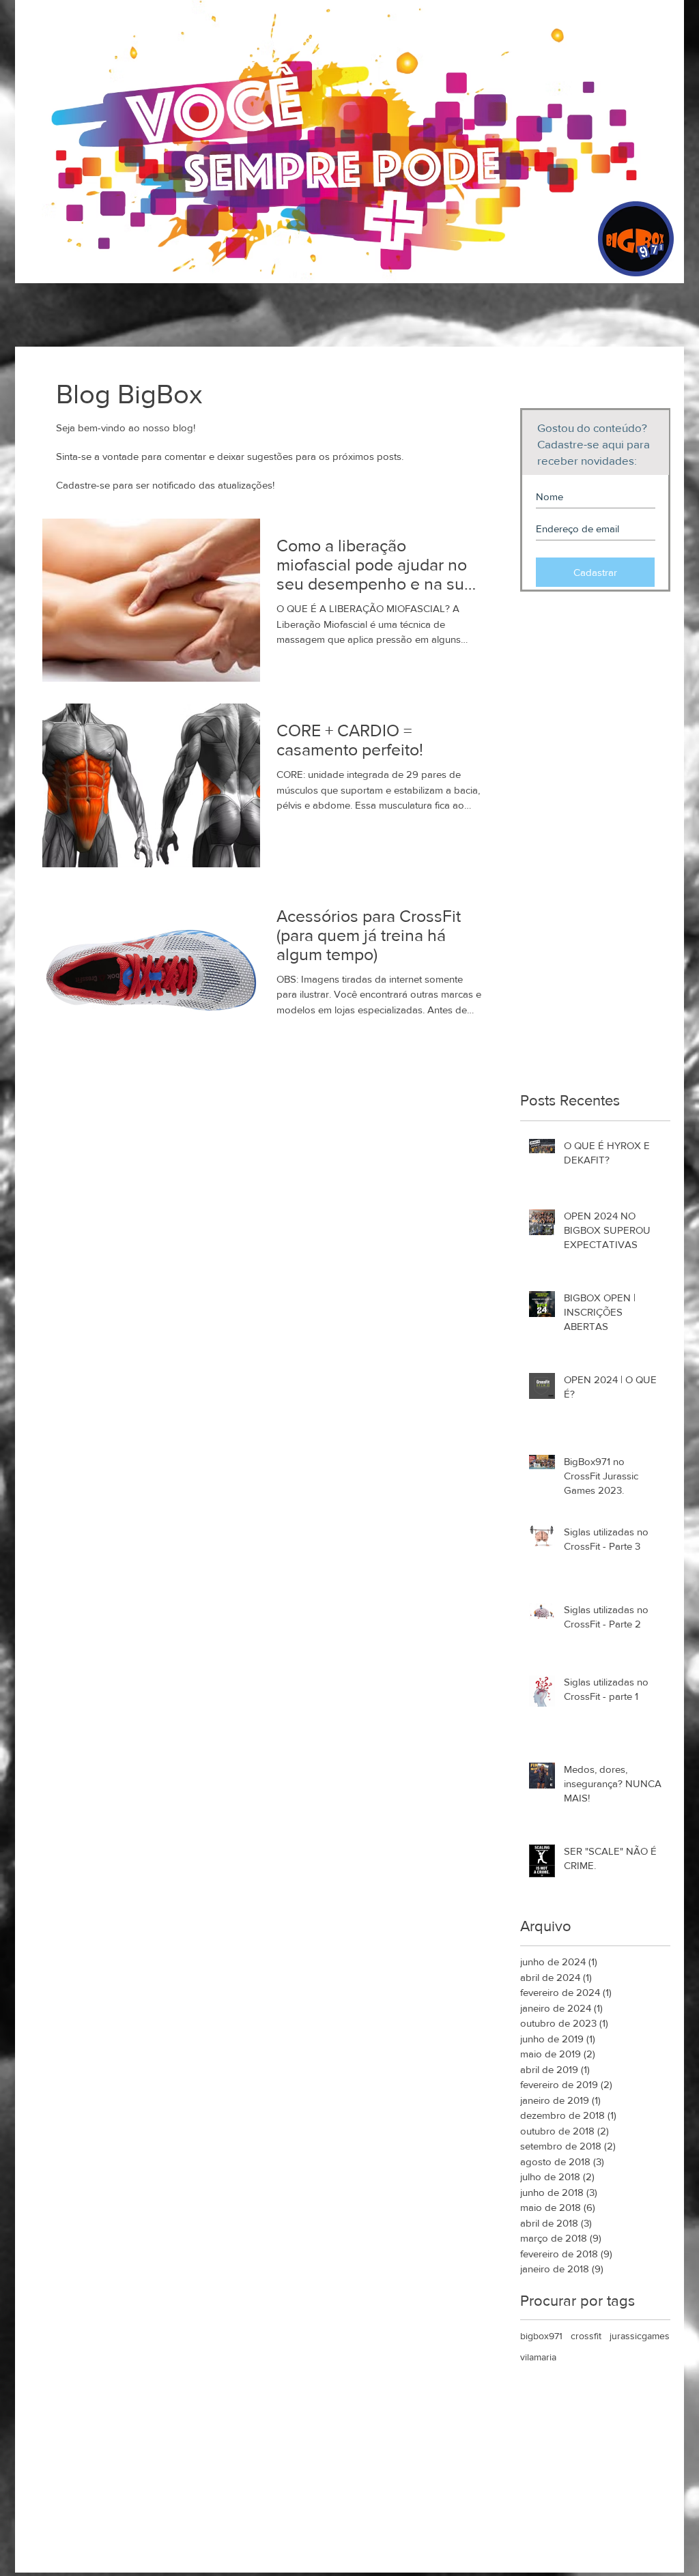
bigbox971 (541, 2336)
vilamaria (538, 2357)
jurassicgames (640, 2336)
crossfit (586, 2336)
